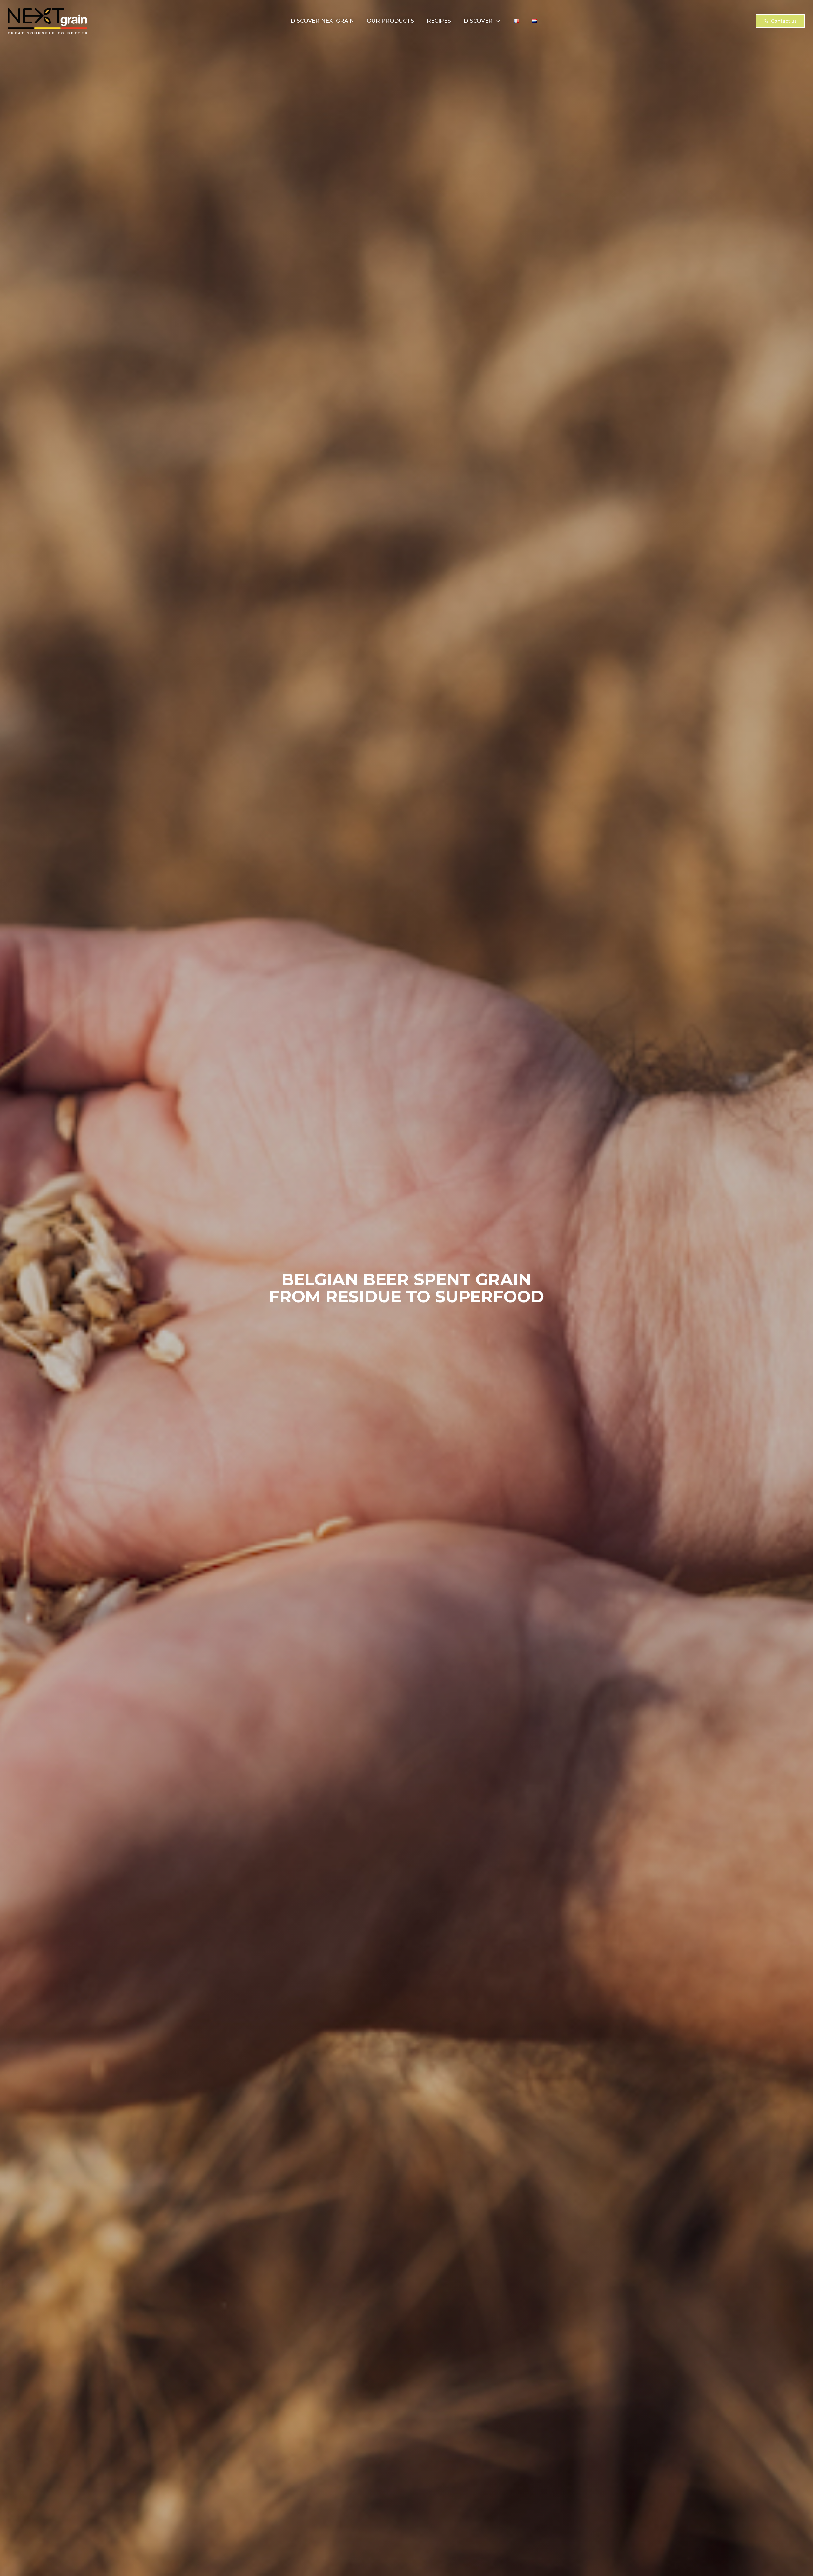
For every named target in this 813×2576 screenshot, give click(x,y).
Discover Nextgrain (322, 21)
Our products (390, 21)
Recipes (439, 21)
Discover (478, 21)
